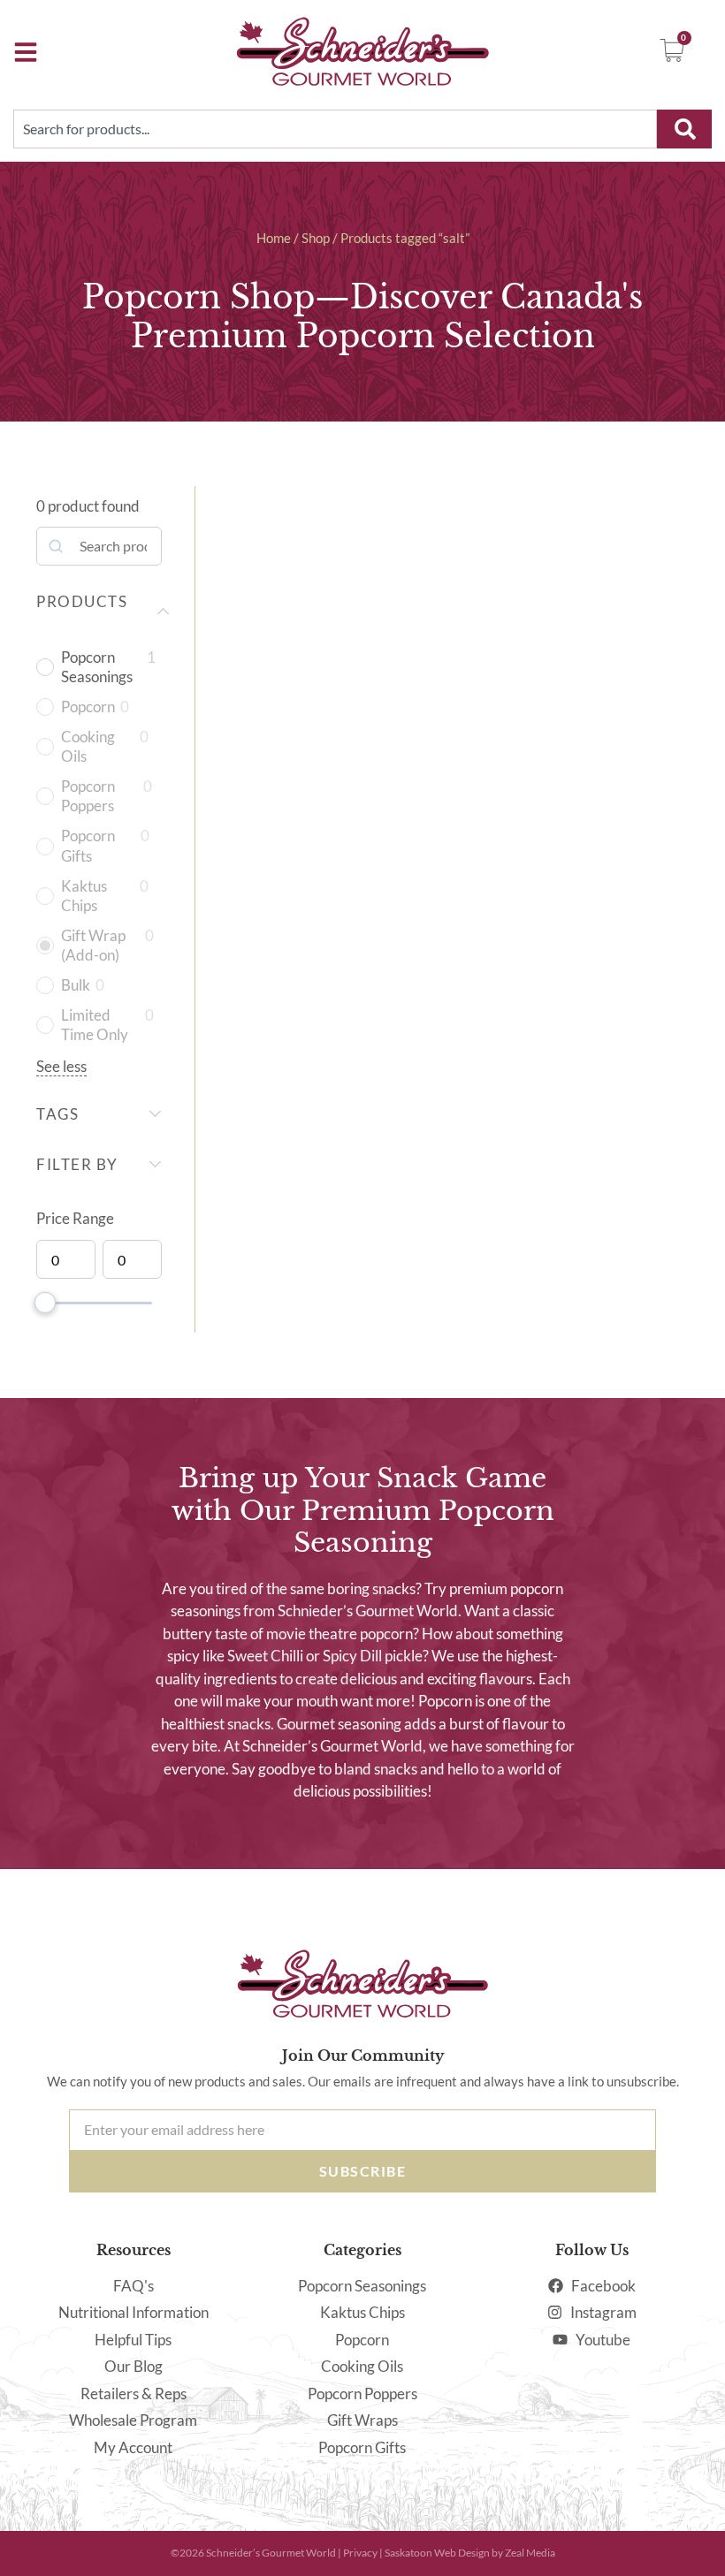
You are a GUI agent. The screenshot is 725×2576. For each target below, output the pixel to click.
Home (274, 238)
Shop (316, 238)
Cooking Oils (88, 746)
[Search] (684, 129)
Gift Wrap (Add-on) (93, 945)
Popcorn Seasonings (97, 667)
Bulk (76, 985)
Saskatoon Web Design (437, 2553)
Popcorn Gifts (88, 845)
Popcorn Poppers (88, 796)
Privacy (360, 2553)
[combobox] (335, 129)
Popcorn (88, 707)
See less (61, 1066)
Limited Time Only (95, 1025)
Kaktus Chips (84, 896)
